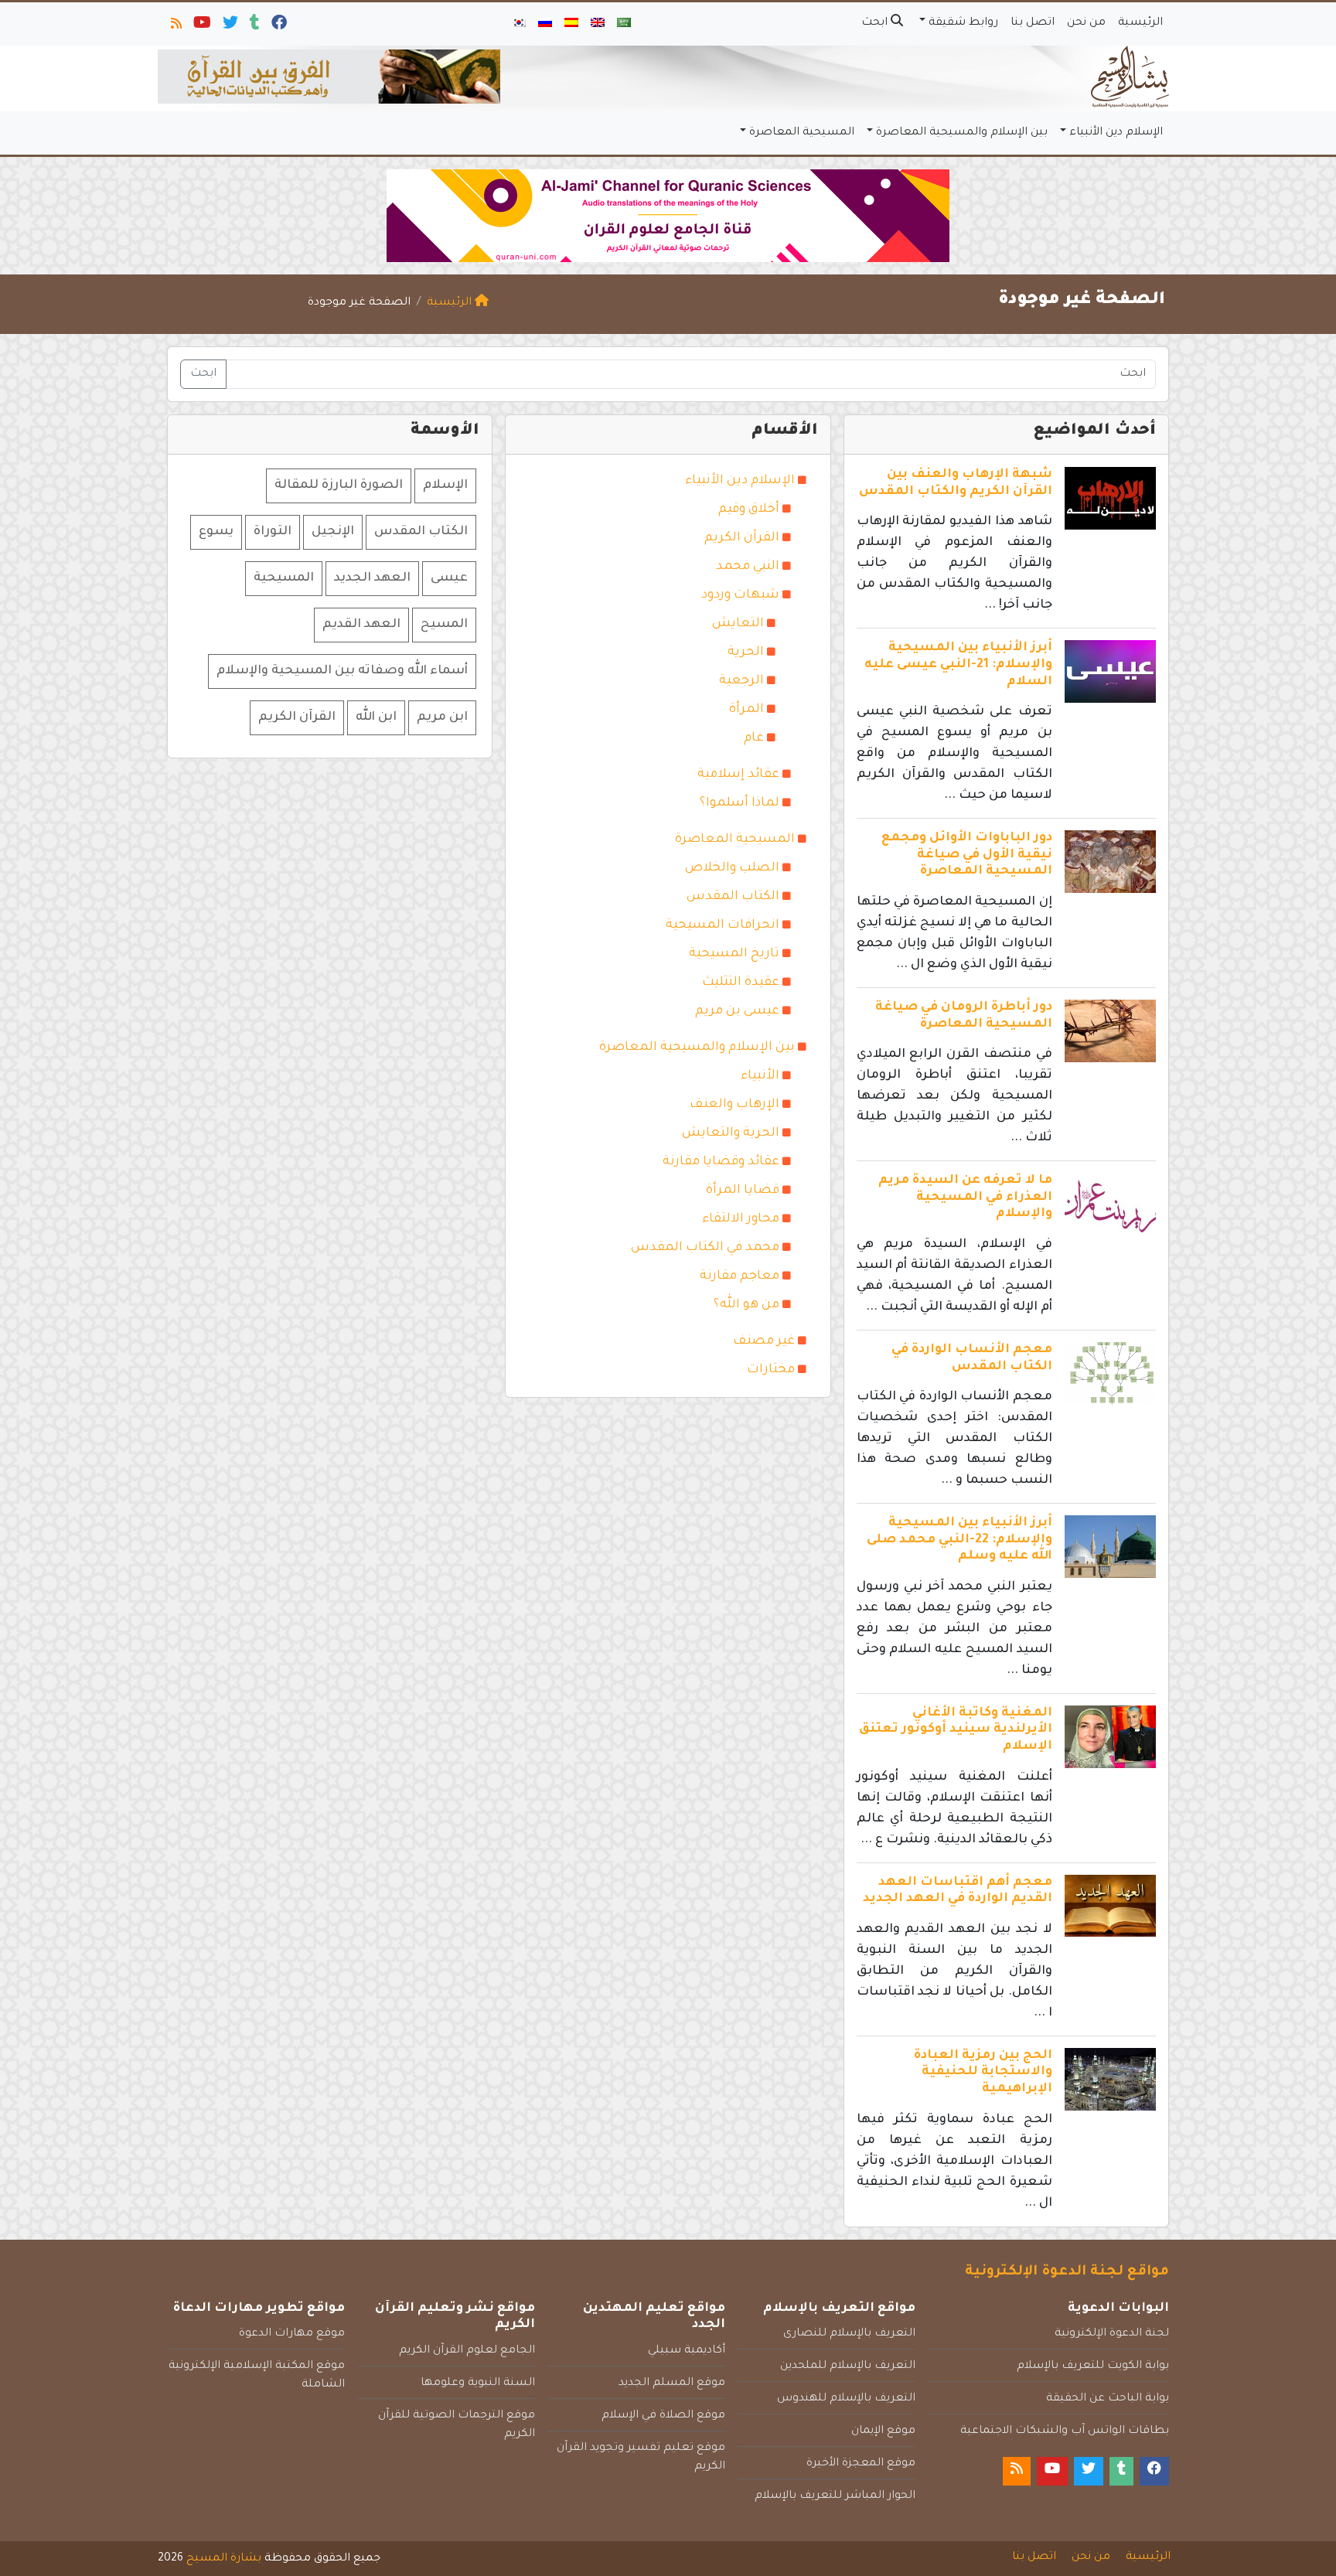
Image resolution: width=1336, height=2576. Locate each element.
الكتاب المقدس (733, 897)
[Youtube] (201, 26)
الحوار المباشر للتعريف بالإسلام (835, 2496)
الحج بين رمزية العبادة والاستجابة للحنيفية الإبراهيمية (983, 2072)
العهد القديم (361, 625)
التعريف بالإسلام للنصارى (849, 2334)
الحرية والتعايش (731, 1133)
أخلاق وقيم (749, 509)
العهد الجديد (372, 578)
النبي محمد (748, 567)
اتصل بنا (1033, 23)
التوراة (273, 532)
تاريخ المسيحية (734, 954)
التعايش (738, 624)
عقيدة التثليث (741, 983)
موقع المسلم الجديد (672, 2383)
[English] (598, 24)
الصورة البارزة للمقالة (339, 486)
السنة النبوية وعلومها (478, 2383)
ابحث (876, 23)
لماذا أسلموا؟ (740, 803)
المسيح (444, 625)
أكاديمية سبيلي (687, 2351)
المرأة (746, 710)
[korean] (519, 24)
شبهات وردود (740, 595)
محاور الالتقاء (741, 1219)
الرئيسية (1140, 23)
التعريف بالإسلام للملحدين (848, 2366)
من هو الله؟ (746, 1305)
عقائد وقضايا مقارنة (721, 1162)
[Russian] (545, 24)
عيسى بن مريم (737, 1011)
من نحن (1086, 23)
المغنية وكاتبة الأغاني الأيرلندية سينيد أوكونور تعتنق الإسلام (956, 1730)
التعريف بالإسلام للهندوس (846, 2399)
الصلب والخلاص (732, 868)
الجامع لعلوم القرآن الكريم (467, 2351)
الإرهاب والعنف (734, 1105)
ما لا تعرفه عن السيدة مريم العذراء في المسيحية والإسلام (965, 1197)
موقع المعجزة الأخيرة (861, 2464)
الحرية (746, 653)
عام (754, 738)
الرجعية (741, 681)
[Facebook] (278, 26)
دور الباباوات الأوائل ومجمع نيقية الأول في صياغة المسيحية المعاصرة (967, 855)
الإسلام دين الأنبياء (1116, 133)
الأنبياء (760, 1076)
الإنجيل (333, 532)
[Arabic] (624, 24)
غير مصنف (764, 1341)
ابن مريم (442, 717)
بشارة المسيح (224, 2559)
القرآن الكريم (742, 538)
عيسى (449, 578)
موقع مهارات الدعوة (292, 2334)
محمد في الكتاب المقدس (705, 1248)
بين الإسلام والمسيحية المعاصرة (962, 133)
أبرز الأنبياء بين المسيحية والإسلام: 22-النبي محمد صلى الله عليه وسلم (959, 1540)
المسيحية (284, 578)
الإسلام (445, 486)
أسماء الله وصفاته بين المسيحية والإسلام (342, 671)
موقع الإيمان (883, 2431)
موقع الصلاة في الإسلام (663, 2416)
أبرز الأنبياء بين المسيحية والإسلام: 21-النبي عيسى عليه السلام (958, 664)
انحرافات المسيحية (723, 925)
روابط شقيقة (963, 23)
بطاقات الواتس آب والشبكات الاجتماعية (1065, 2431)
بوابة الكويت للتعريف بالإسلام (1093, 2366)
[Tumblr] (254, 26)
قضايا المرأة (743, 1191)
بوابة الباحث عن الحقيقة (1108, 2399)
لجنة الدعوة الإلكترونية (1112, 2334)
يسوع (216, 532)
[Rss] (175, 26)
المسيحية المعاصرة (802, 133)
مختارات (771, 1370)
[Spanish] (571, 24)
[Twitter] (229, 26)
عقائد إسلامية (738, 775)
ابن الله (376, 717)
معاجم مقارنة (740, 1276)
